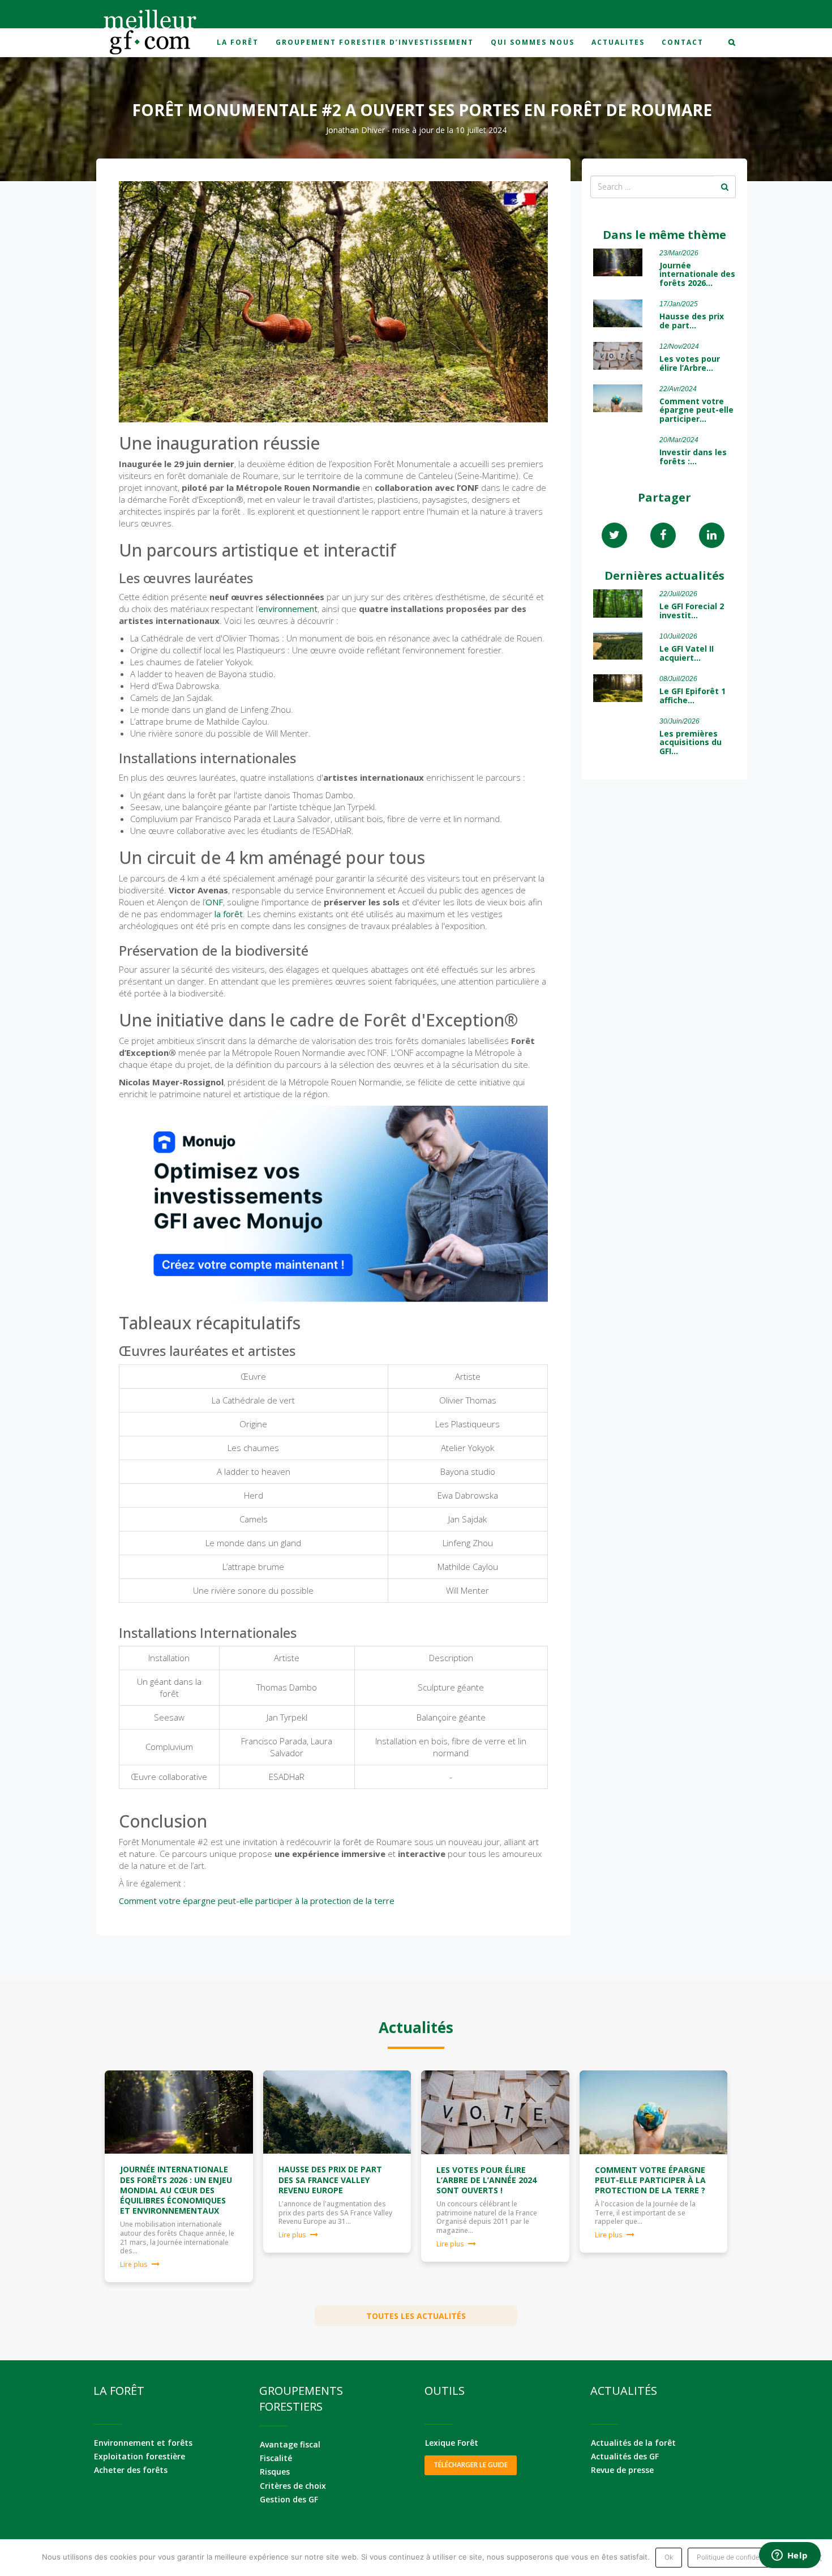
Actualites (618, 42)
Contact (683, 42)
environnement (288, 609)
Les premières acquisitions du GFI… (691, 742)
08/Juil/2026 (678, 679)
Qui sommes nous (533, 42)
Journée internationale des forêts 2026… (697, 274)
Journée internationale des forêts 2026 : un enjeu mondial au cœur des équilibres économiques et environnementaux (176, 2190)
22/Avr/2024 (678, 389)
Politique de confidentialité (739, 2557)
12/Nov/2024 (679, 346)
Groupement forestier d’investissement (375, 42)
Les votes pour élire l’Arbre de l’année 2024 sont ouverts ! (486, 2180)
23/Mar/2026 (679, 253)
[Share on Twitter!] (614, 536)
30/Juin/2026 (679, 721)
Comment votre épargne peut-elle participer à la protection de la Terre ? (650, 2180)
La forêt (238, 42)
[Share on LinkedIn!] (712, 536)
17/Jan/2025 (679, 304)
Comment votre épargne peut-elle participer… (696, 410)
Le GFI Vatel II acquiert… (687, 653)
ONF (214, 902)
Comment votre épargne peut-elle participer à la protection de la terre (257, 1901)
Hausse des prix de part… (692, 320)
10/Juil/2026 (678, 636)
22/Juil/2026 (678, 594)
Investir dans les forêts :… (693, 456)
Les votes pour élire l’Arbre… (690, 363)
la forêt (229, 914)
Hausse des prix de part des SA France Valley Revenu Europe (330, 2179)
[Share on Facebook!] (663, 536)
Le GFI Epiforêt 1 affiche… (692, 695)
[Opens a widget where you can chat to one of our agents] (790, 2556)
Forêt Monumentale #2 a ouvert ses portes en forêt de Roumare (422, 110)
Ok (669, 2557)
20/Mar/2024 (679, 440)
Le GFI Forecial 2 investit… (692, 610)
